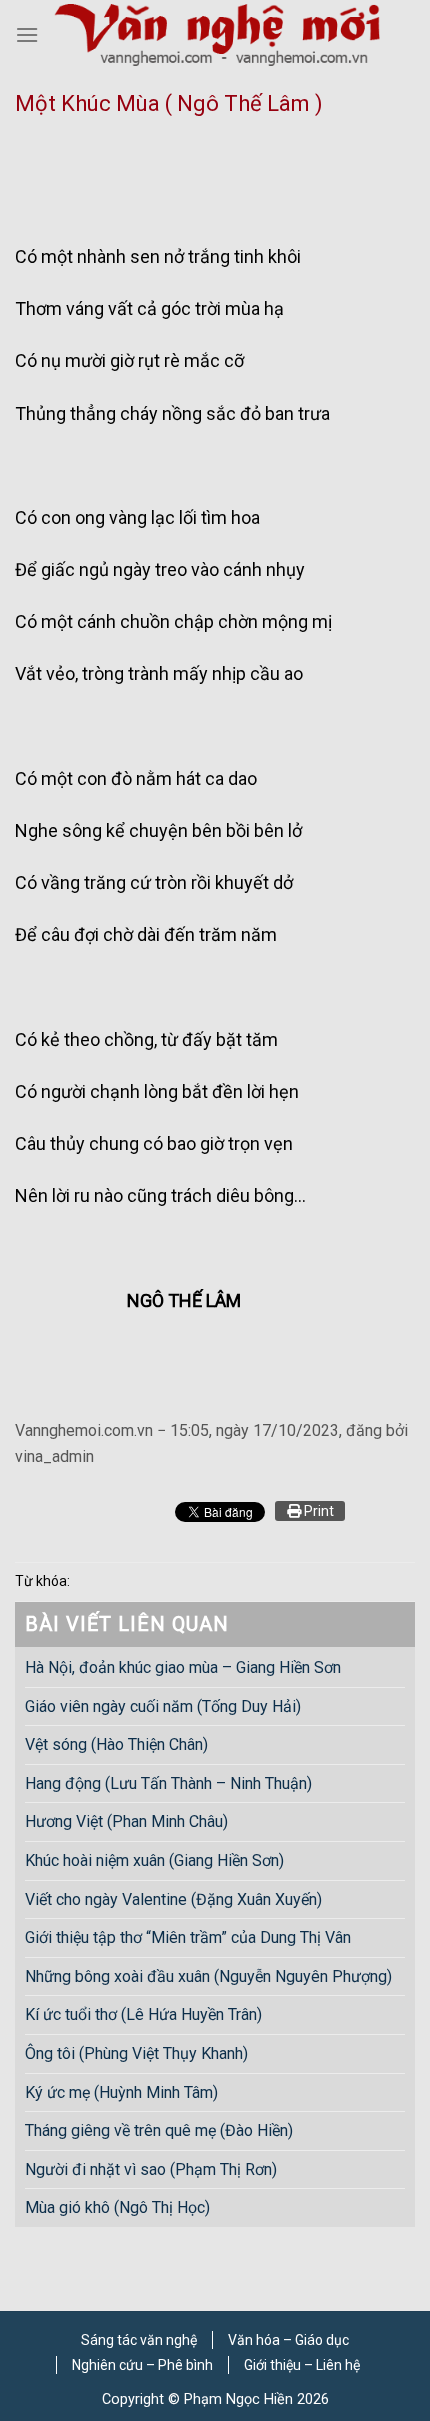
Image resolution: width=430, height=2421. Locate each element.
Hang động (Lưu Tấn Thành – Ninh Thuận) (168, 1782)
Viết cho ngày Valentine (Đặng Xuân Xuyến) (173, 1898)
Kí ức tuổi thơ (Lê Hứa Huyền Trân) (143, 2014)
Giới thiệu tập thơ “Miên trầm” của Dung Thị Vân (188, 1937)
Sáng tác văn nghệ (139, 2340)
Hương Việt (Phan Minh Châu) (126, 1821)
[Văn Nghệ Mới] (217, 34)
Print (317, 1511)
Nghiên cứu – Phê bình (142, 2365)
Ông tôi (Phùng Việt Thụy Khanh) (136, 2053)
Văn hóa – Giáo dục (288, 2340)
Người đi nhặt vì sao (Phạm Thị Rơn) (151, 2168)
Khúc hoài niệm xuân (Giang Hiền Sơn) (154, 1860)
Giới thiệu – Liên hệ (302, 2365)
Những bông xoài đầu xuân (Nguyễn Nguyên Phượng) (208, 1975)
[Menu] (27, 34)
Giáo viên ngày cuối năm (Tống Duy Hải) (163, 1705)
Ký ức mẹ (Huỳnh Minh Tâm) (121, 2091)
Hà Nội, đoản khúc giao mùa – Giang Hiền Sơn (183, 1667)
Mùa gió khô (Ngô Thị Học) (117, 2207)
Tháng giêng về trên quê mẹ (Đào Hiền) (159, 2130)
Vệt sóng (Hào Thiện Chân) (116, 1744)
